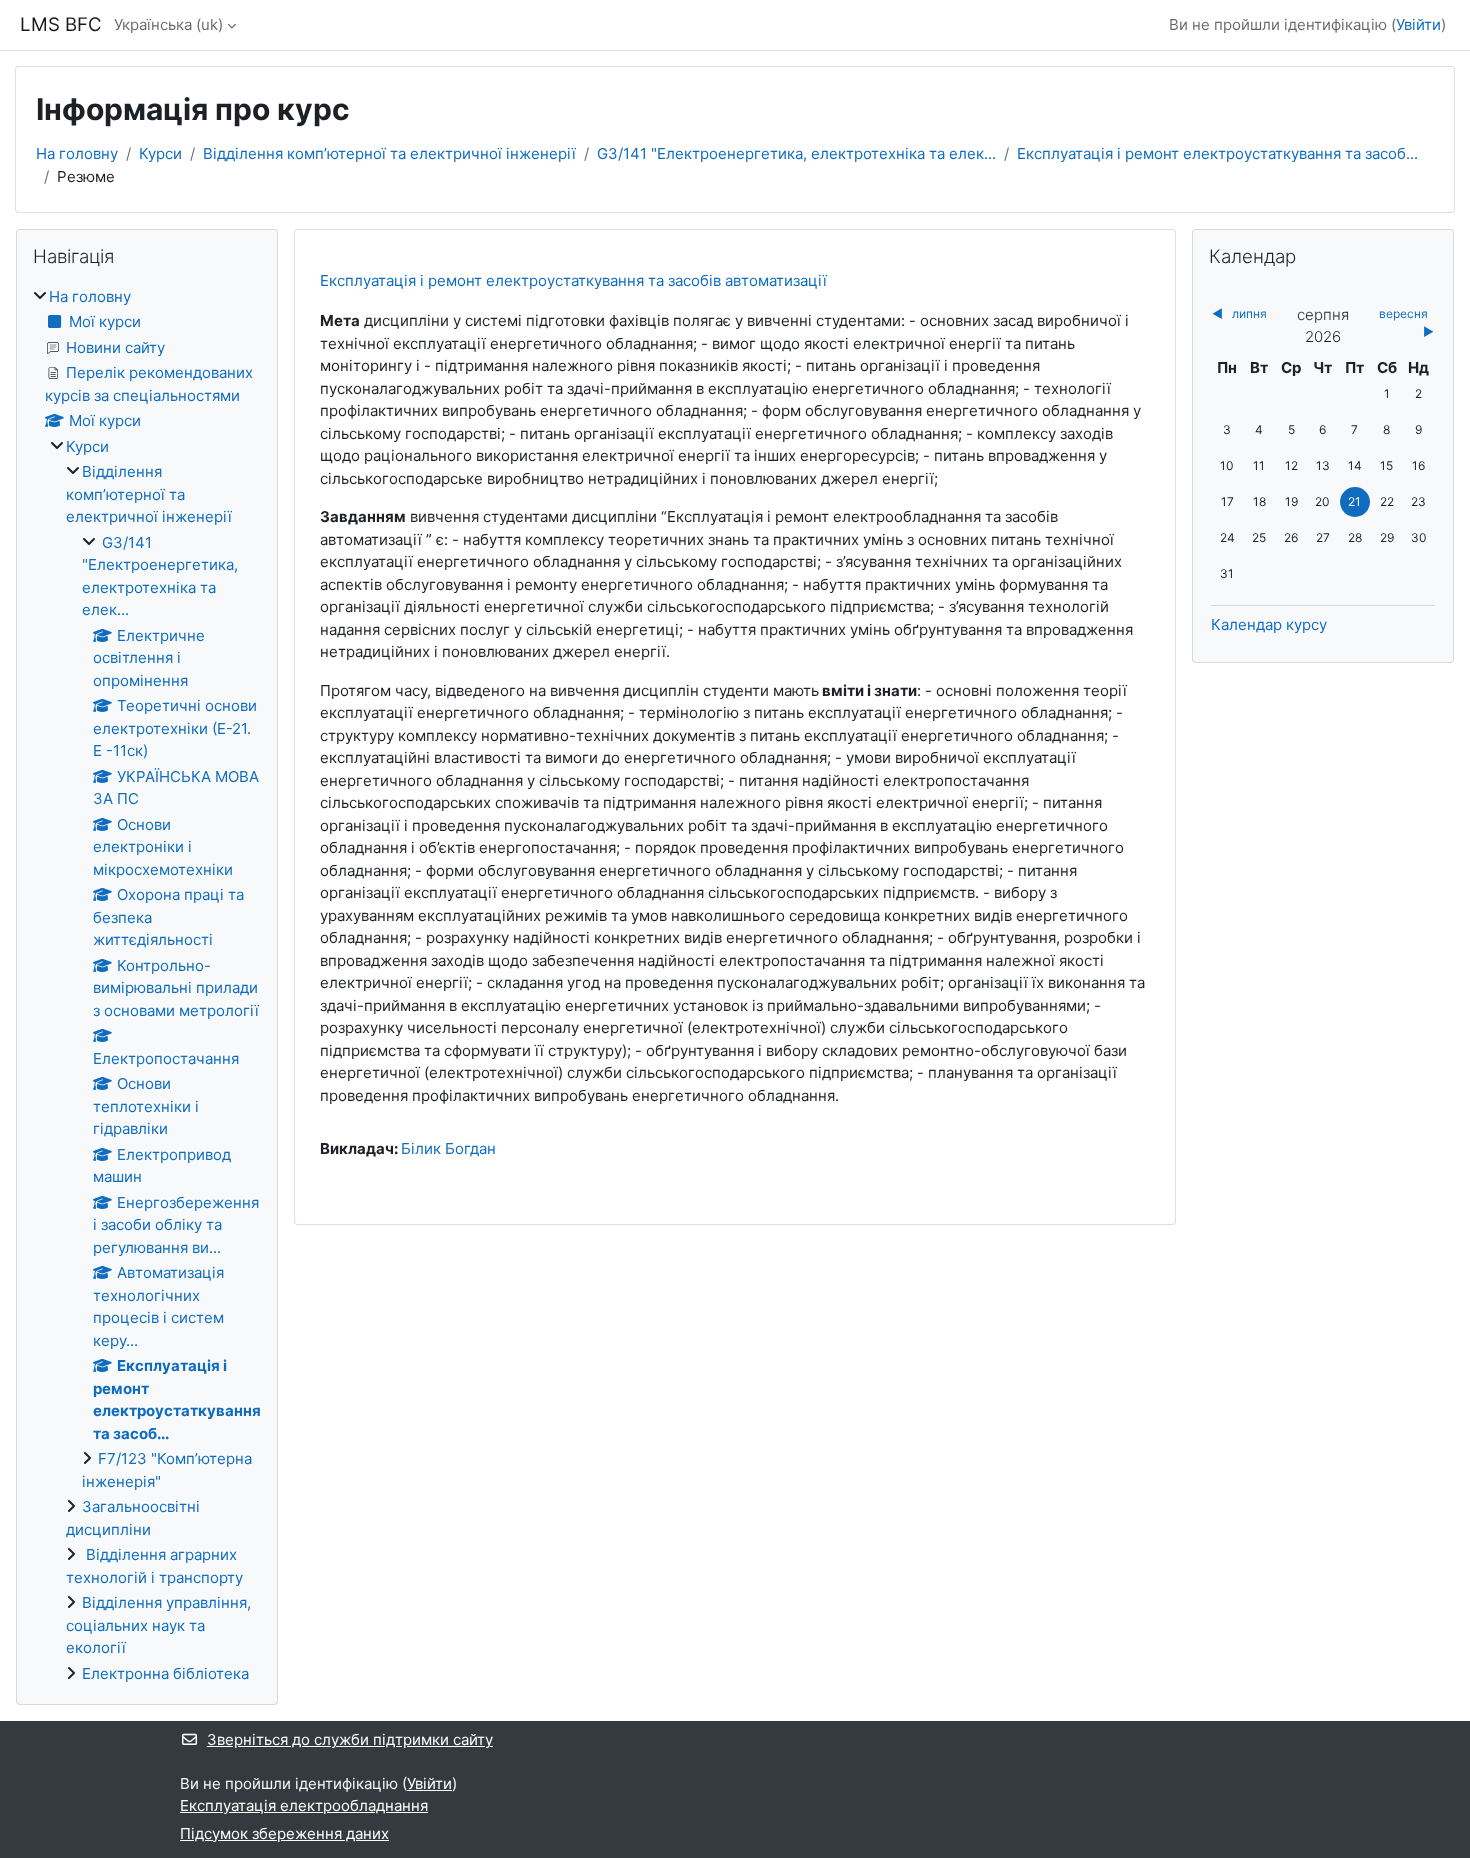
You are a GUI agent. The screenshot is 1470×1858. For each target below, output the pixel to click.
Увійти (1418, 24)
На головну (77, 153)
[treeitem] (147, 986)
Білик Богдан (448, 1148)
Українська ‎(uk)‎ (168, 24)
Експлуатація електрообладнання (304, 1805)
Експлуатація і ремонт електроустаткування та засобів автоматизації (573, 280)
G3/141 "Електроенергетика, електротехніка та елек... (796, 153)
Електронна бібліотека (165, 1673)
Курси (160, 153)
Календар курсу (1269, 624)
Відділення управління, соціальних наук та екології (158, 1625)
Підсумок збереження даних (284, 1833)
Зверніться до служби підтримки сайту (350, 1739)
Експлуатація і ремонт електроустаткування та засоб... (1217, 153)
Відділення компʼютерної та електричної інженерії (389, 153)
